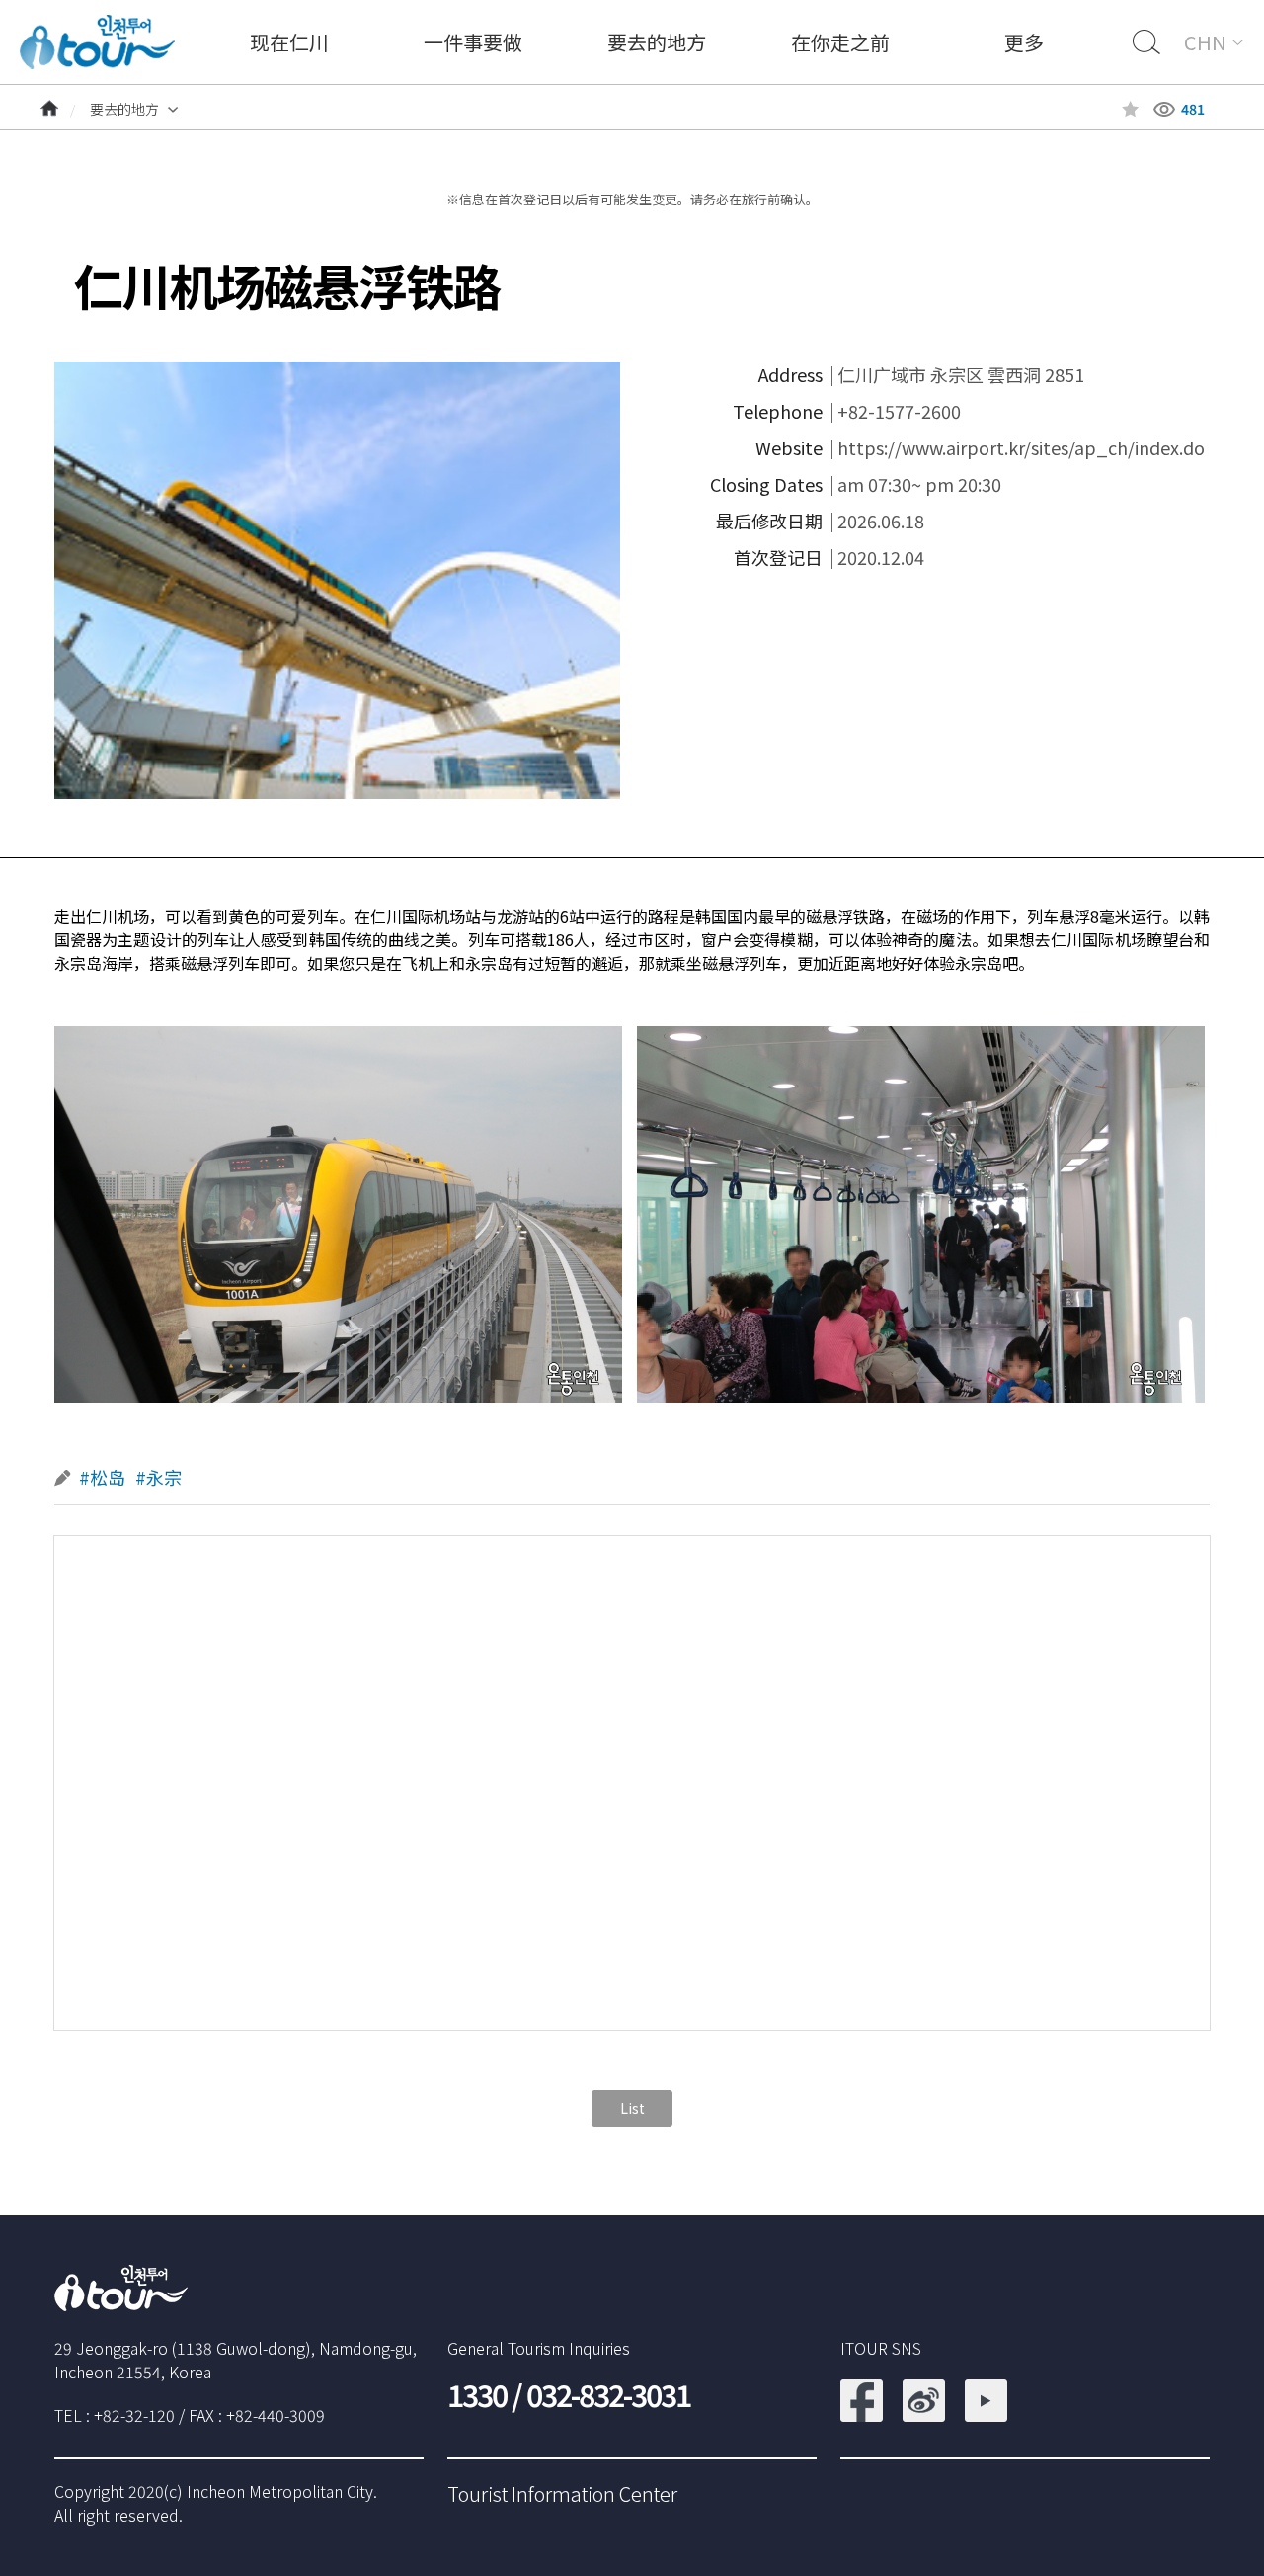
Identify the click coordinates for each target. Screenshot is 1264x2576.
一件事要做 (473, 42)
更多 (1024, 42)
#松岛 (102, 1477)
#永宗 (158, 1477)
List (632, 2108)
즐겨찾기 (1130, 109)
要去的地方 (657, 42)
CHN (1205, 42)
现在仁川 (289, 42)
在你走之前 (840, 42)
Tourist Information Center (562, 2494)
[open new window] (862, 2391)
